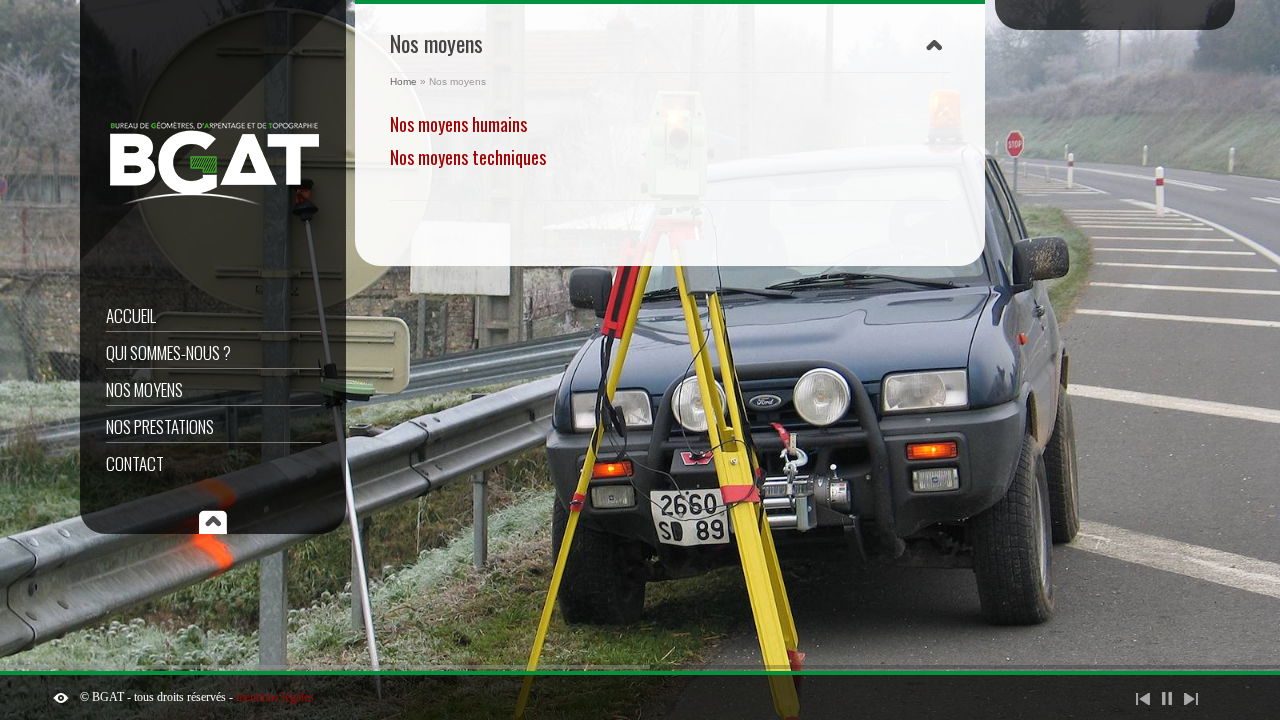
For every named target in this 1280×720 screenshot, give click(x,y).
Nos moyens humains (458, 124)
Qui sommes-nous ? (168, 352)
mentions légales (275, 697)
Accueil (131, 315)
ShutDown (61, 698)
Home (403, 81)
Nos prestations (160, 426)
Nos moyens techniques (468, 157)
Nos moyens (144, 389)
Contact (135, 463)
